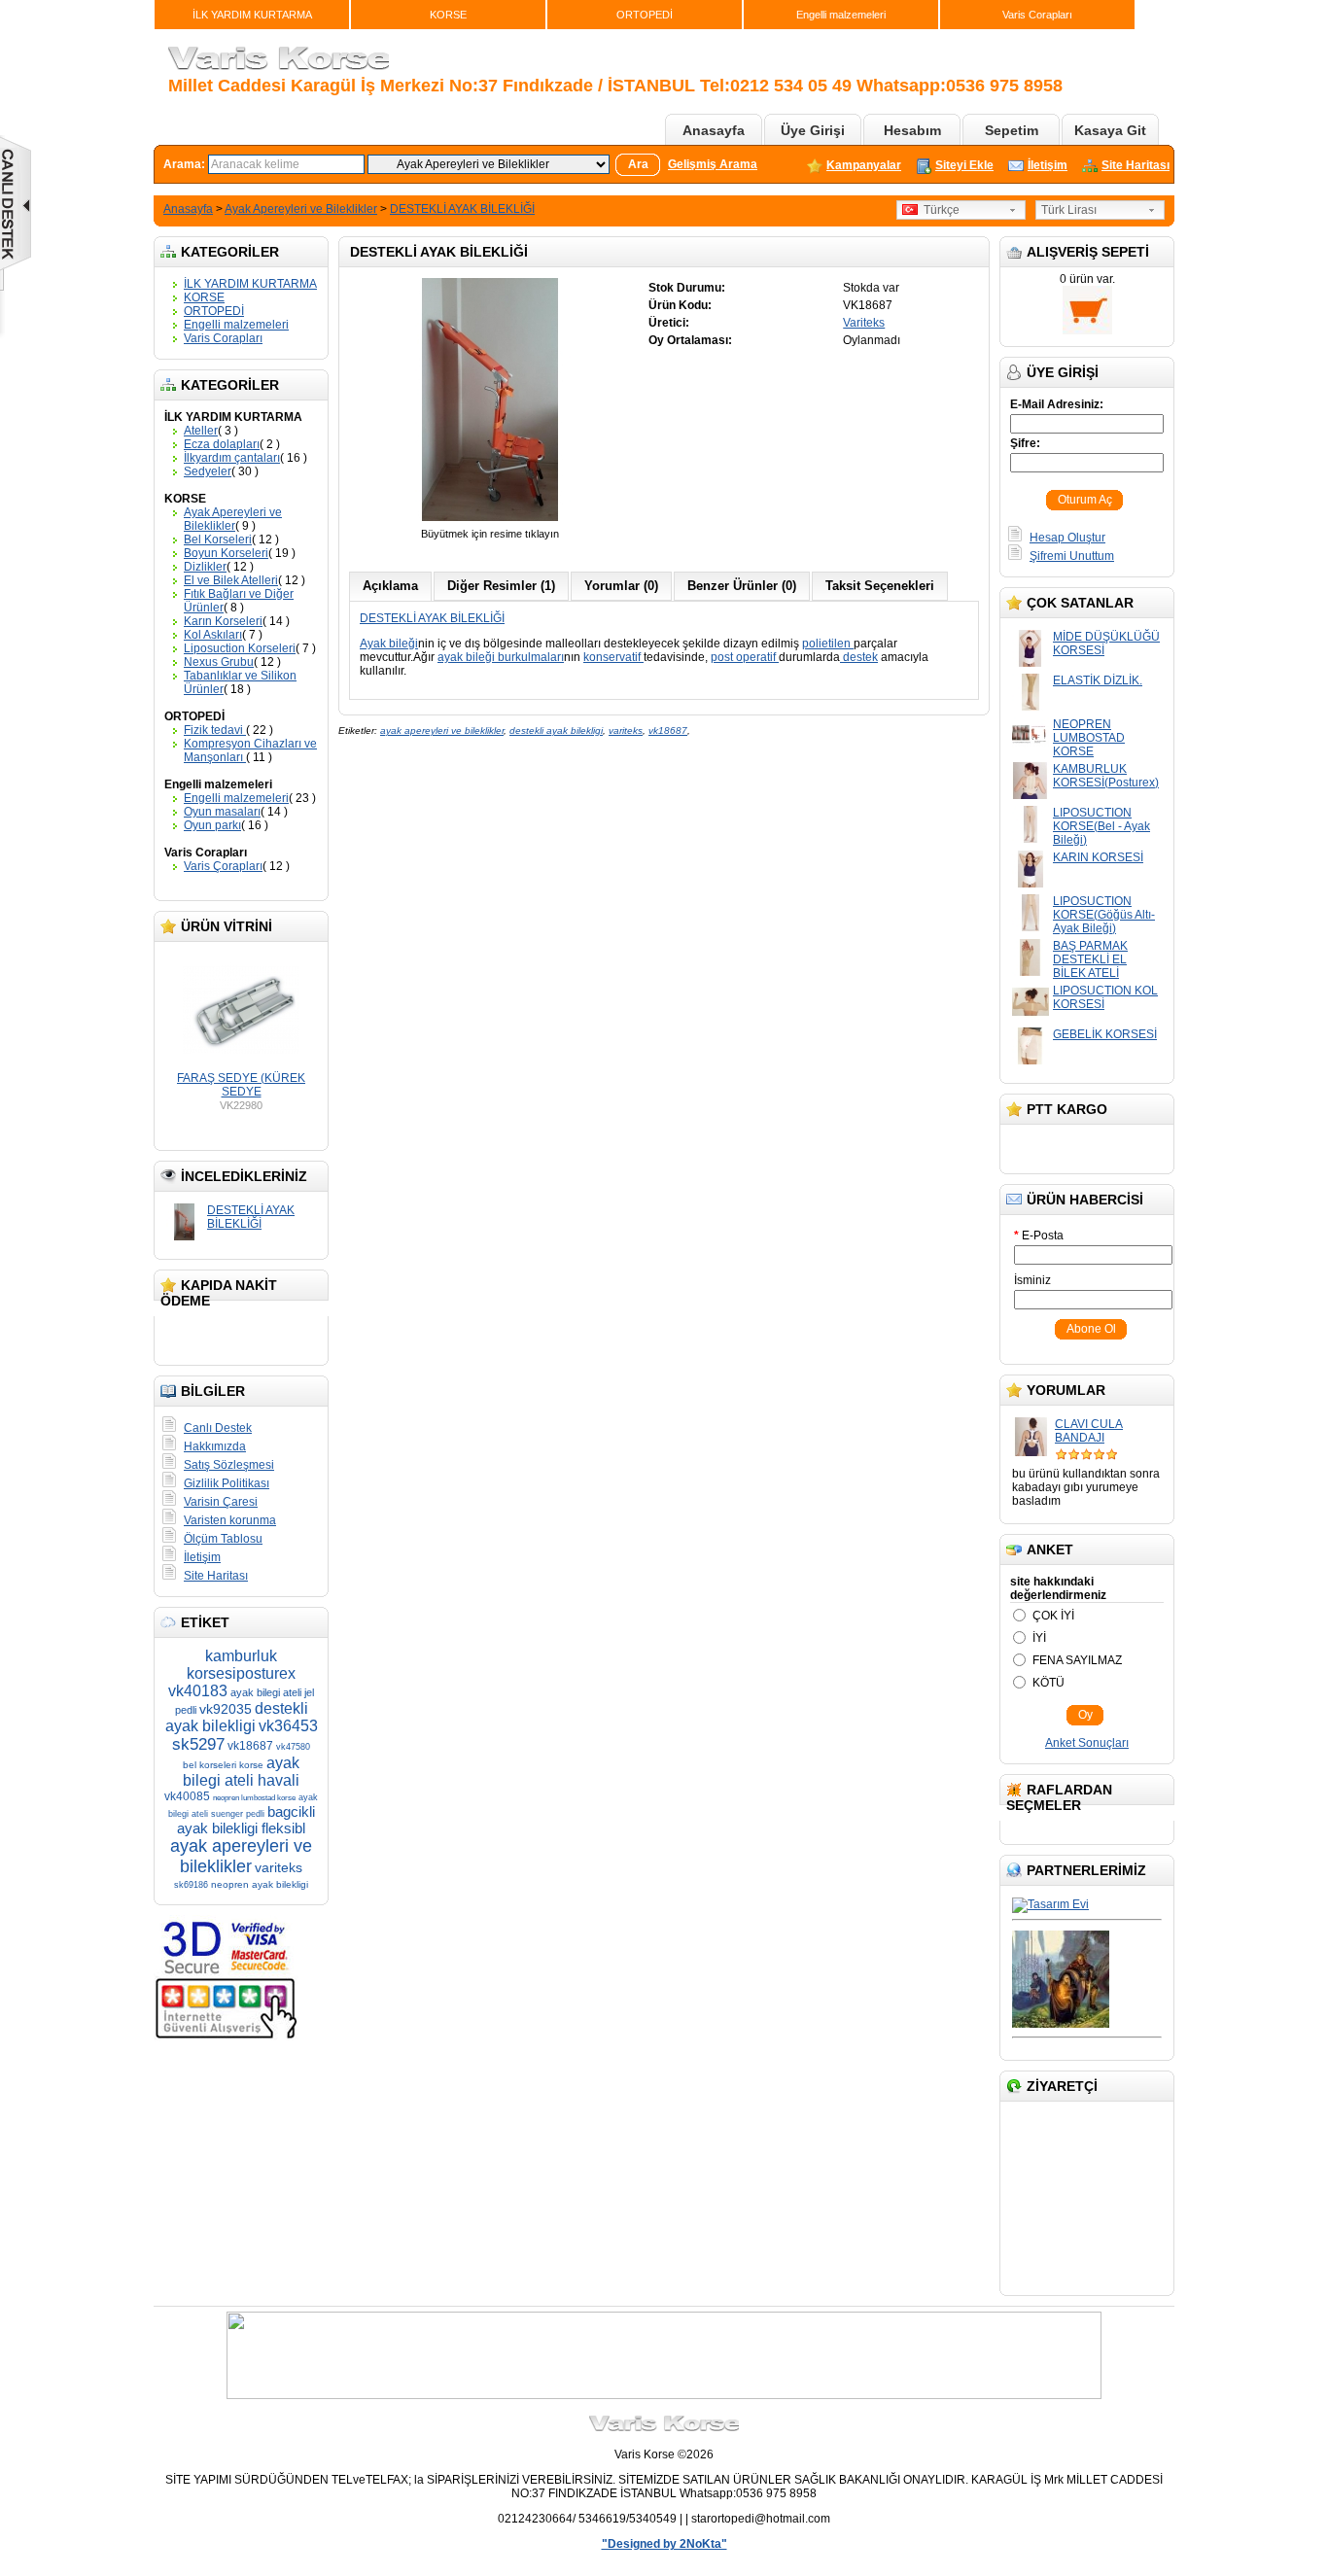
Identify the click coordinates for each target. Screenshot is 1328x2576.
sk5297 (198, 1744)
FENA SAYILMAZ (1077, 1660)
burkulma (523, 657)
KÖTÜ (1048, 1683)
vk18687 (250, 1746)
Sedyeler (208, 471)
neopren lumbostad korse (254, 1798)
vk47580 (293, 1747)
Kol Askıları (213, 635)
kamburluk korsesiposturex (241, 1665)
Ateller (201, 431)
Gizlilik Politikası (227, 1483)
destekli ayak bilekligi (237, 1717)
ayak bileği (468, 657)
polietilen (828, 644)
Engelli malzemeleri (841, 15)
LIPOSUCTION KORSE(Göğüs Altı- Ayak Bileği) (1104, 915)
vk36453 (288, 1726)
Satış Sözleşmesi (229, 1465)
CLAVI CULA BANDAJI (1089, 1431)
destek (859, 657)
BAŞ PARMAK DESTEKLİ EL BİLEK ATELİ (1090, 959)
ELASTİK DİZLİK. (1098, 680)
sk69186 (191, 1885)
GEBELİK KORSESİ (1105, 1034)
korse (251, 1765)
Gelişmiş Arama (713, 164)
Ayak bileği (389, 644)
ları (556, 657)
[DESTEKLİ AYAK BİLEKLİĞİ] (490, 520)
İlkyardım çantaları (232, 458)
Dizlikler (205, 567)
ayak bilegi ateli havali (241, 1772)
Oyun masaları (222, 812)
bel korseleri (210, 1765)
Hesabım (912, 130)
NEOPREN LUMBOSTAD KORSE (1089, 738)
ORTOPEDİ (645, 15)
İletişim (1048, 165)
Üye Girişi (813, 130)
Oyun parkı (212, 825)
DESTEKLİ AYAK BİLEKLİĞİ (462, 209)
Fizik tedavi (215, 730)
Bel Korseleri (218, 540)
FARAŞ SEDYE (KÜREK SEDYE (241, 1085)
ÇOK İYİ (1053, 1616)
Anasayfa (714, 130)
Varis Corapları (1037, 15)
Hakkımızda (215, 1446)
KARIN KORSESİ (1098, 857)
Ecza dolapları (222, 444)
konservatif (613, 657)
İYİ (1039, 1638)
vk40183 (198, 1691)
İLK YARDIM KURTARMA (252, 15)
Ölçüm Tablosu (223, 1539)
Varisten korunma (230, 1520)
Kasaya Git (1110, 130)
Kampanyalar (864, 165)
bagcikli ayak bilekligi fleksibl (246, 1820)
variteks (279, 1867)
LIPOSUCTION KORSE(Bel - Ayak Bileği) (1101, 826)
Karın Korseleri (223, 621)
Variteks (864, 323)
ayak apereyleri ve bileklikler (241, 1856)
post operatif (745, 657)
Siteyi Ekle (964, 165)
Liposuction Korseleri (240, 648)
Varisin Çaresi (221, 1502)
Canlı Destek (218, 1428)
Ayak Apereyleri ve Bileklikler (301, 209)
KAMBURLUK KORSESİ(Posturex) (1106, 776)
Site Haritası (1136, 165)
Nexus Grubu (219, 662)
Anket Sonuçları (1087, 1743)
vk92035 (226, 1709)
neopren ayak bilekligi (260, 1884)
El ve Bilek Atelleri (231, 580)
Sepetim (1012, 130)
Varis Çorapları (223, 866)
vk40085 (187, 1796)
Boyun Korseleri (226, 553)
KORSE (448, 15)
